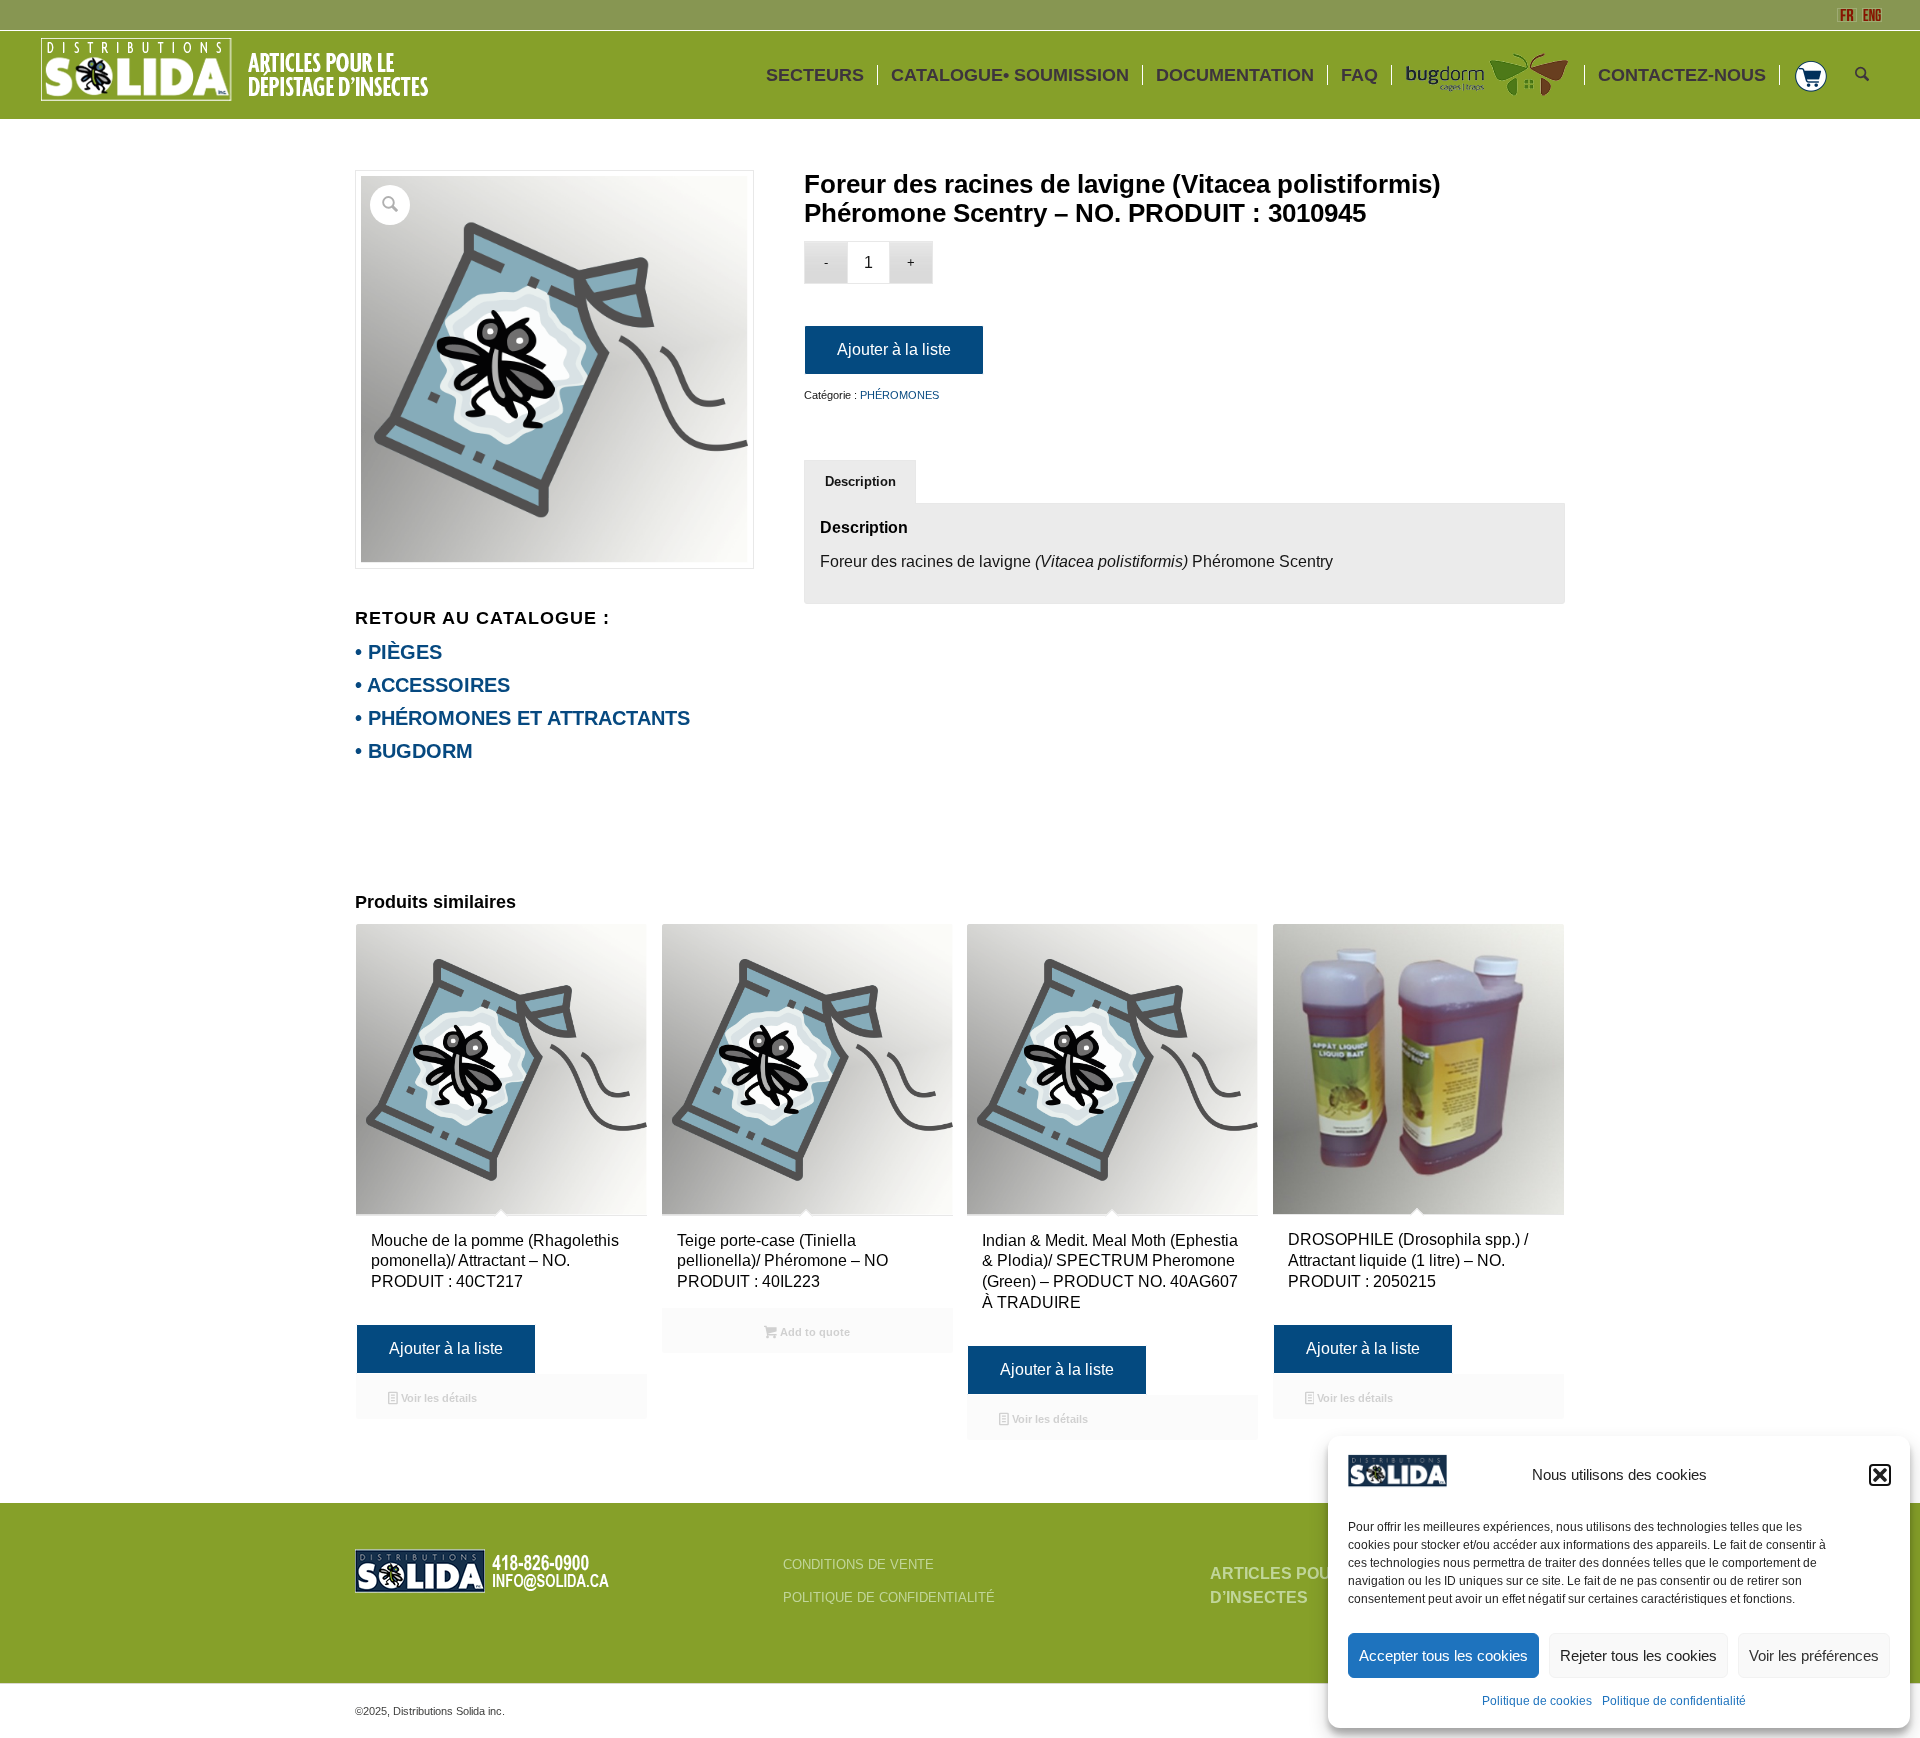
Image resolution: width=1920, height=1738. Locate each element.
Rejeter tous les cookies (1638, 1655)
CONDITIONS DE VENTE (858, 1564)
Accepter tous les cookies (1443, 1655)
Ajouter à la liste (894, 349)
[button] (1880, 1475)
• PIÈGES (398, 652)
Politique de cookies (1537, 1701)
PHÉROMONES (899, 395)
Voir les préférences (1814, 1655)
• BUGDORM (414, 751)
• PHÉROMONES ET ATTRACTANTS (522, 718)
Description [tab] (860, 481)
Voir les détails (437, 1398)
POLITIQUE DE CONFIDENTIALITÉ (889, 1597)
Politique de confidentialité (1674, 1701)
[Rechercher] (1862, 75)
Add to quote (813, 1332)
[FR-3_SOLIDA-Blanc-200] (243, 75)
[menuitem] (815, 75)
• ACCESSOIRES (432, 685)
